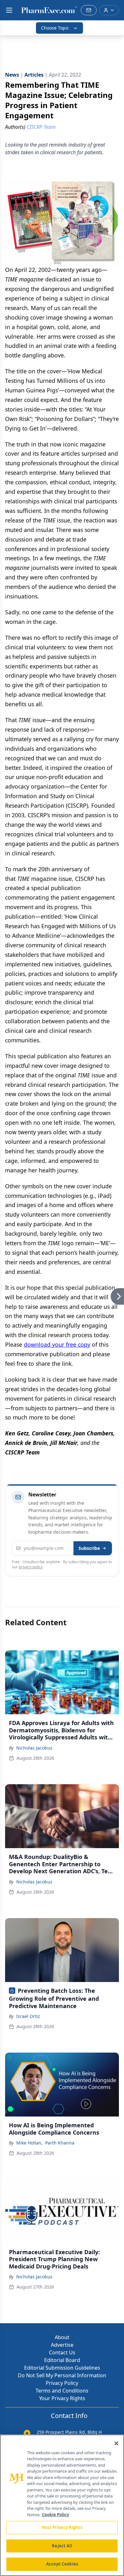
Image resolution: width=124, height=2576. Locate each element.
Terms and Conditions (62, 2391)
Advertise (62, 2345)
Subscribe (89, 1548)
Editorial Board (62, 2360)
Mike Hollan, (29, 2143)
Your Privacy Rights (62, 2398)
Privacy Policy (62, 2383)
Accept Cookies (62, 2564)
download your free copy (57, 1344)
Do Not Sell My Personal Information (62, 2375)
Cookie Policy (55, 2515)
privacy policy (31, 1567)
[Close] (116, 2443)
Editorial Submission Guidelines (62, 2368)
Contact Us (62, 2352)
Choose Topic (55, 28)
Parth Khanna (60, 2143)
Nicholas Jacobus (34, 1748)
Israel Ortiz (28, 2016)
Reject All (62, 2546)
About (62, 2337)
